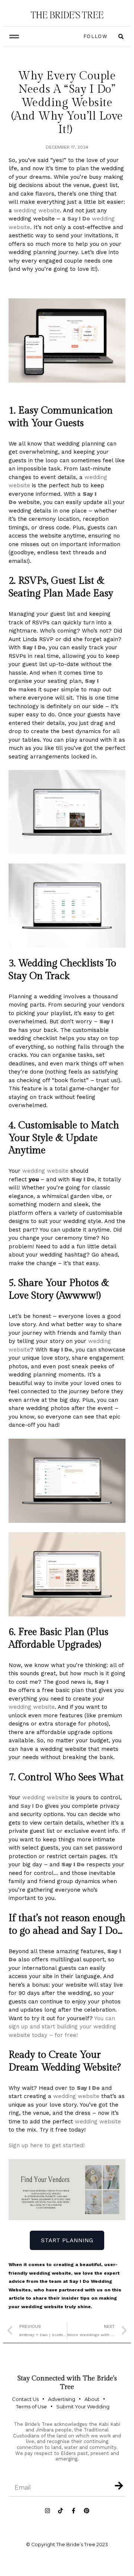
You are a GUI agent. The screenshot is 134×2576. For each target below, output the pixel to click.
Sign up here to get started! (47, 2145)
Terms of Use (31, 2407)
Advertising (62, 2399)
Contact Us (25, 2399)
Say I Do (79, 219)
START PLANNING (67, 2240)
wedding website (37, 210)
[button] (14, 37)
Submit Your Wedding (83, 2407)
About (92, 2399)
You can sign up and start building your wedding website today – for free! (62, 2027)
